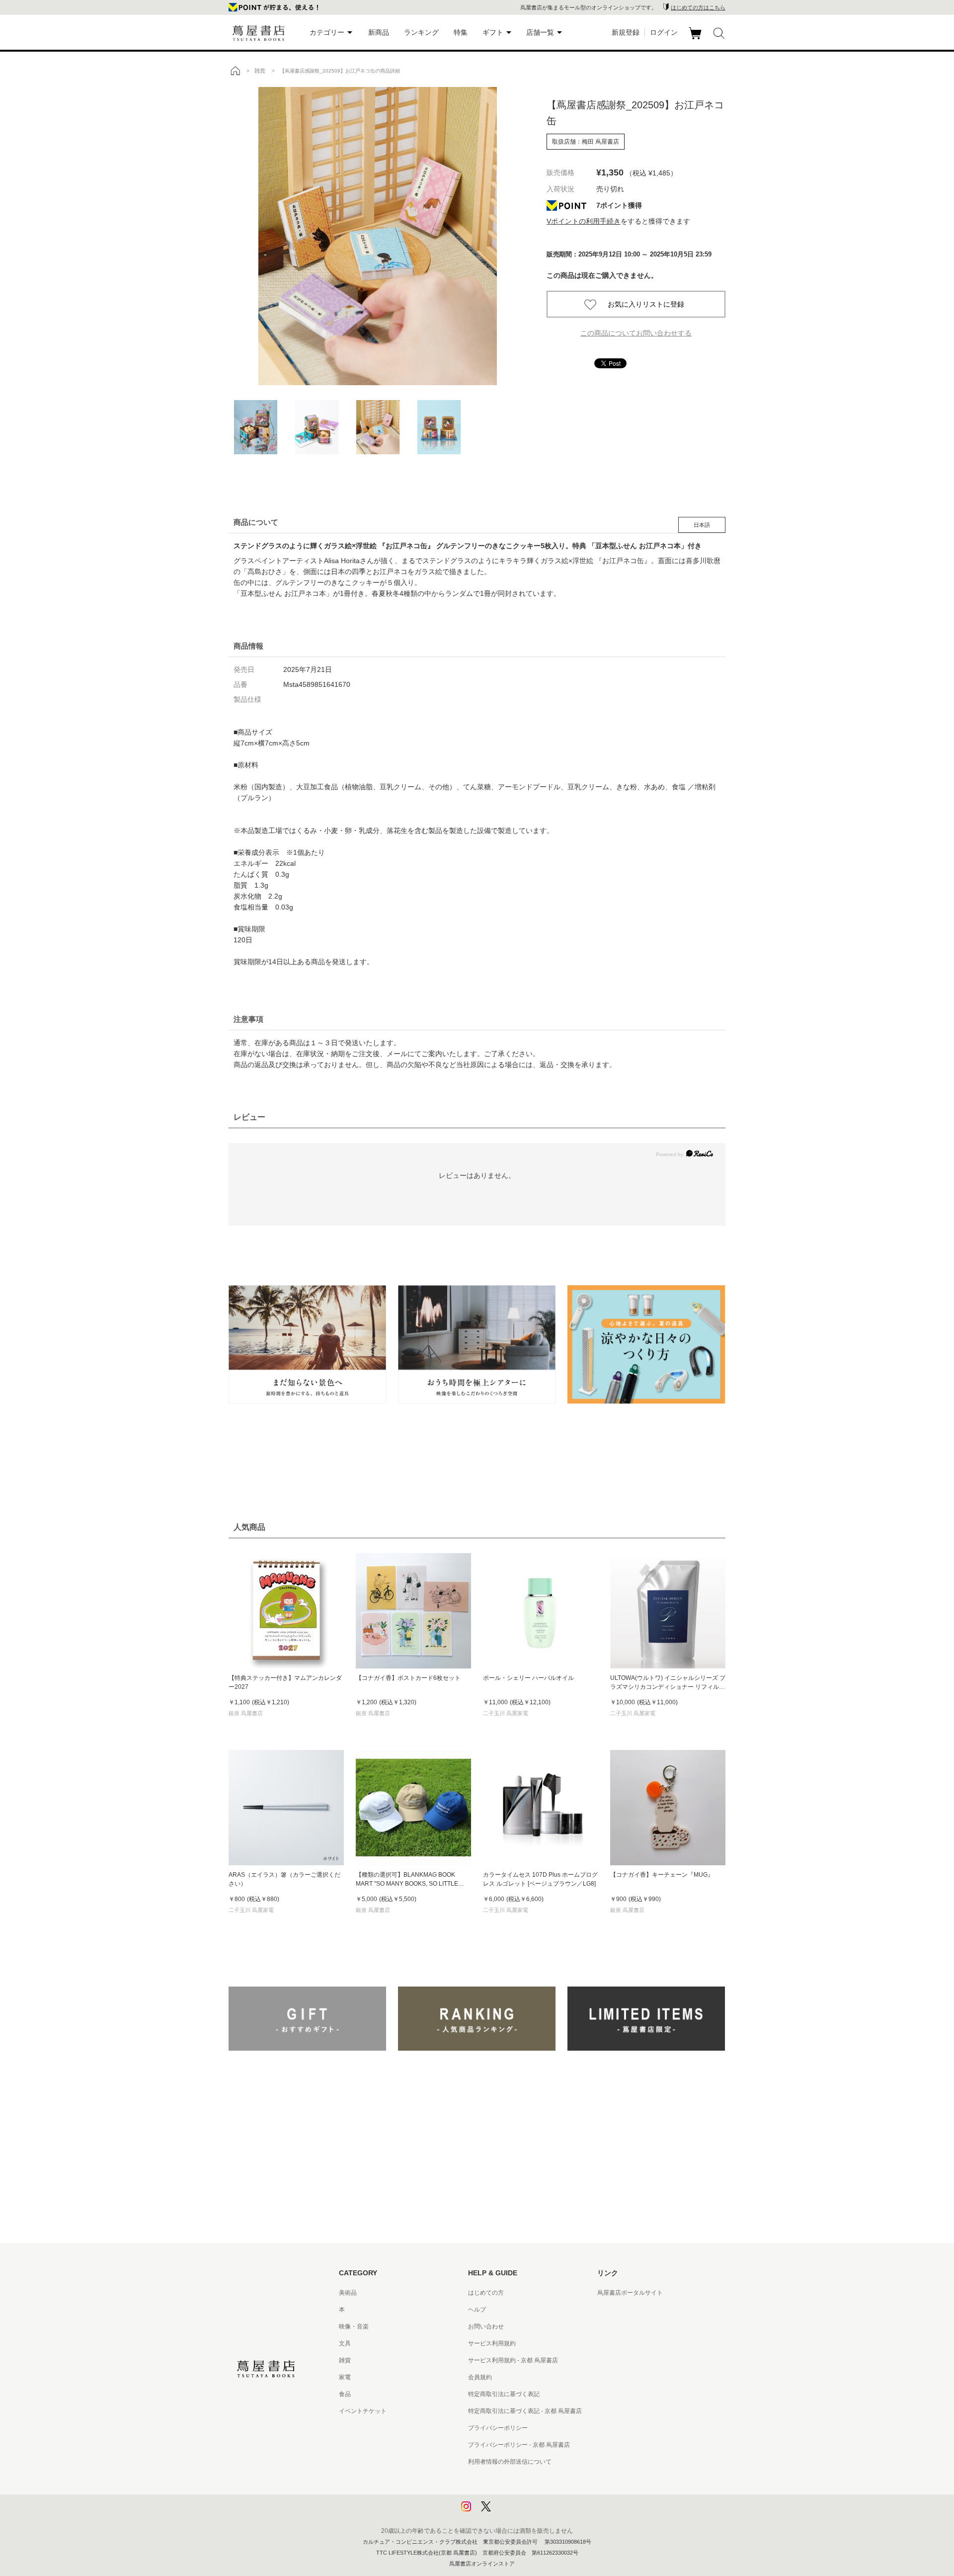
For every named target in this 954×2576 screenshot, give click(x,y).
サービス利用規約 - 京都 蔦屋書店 (513, 2360)
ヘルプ (477, 2310)
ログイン (664, 32)
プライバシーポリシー (498, 2428)
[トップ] (235, 71)
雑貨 (345, 2360)
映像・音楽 (354, 2327)
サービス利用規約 (492, 2343)
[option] (378, 236)
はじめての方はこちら (698, 7)
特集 (461, 32)
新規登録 (626, 32)
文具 (345, 2343)
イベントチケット (363, 2411)
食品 (345, 2394)
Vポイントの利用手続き (584, 221)
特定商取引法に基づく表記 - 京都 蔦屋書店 (525, 2411)
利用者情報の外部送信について (510, 2462)
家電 (345, 2377)
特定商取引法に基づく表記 (504, 2394)
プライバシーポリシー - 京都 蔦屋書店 (519, 2445)
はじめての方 (486, 2293)
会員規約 (480, 2377)
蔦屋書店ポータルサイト (630, 2293)
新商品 (379, 32)
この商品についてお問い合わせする (636, 333)
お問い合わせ (486, 2327)
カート (696, 39)
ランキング (421, 32)
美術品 (348, 2293)
